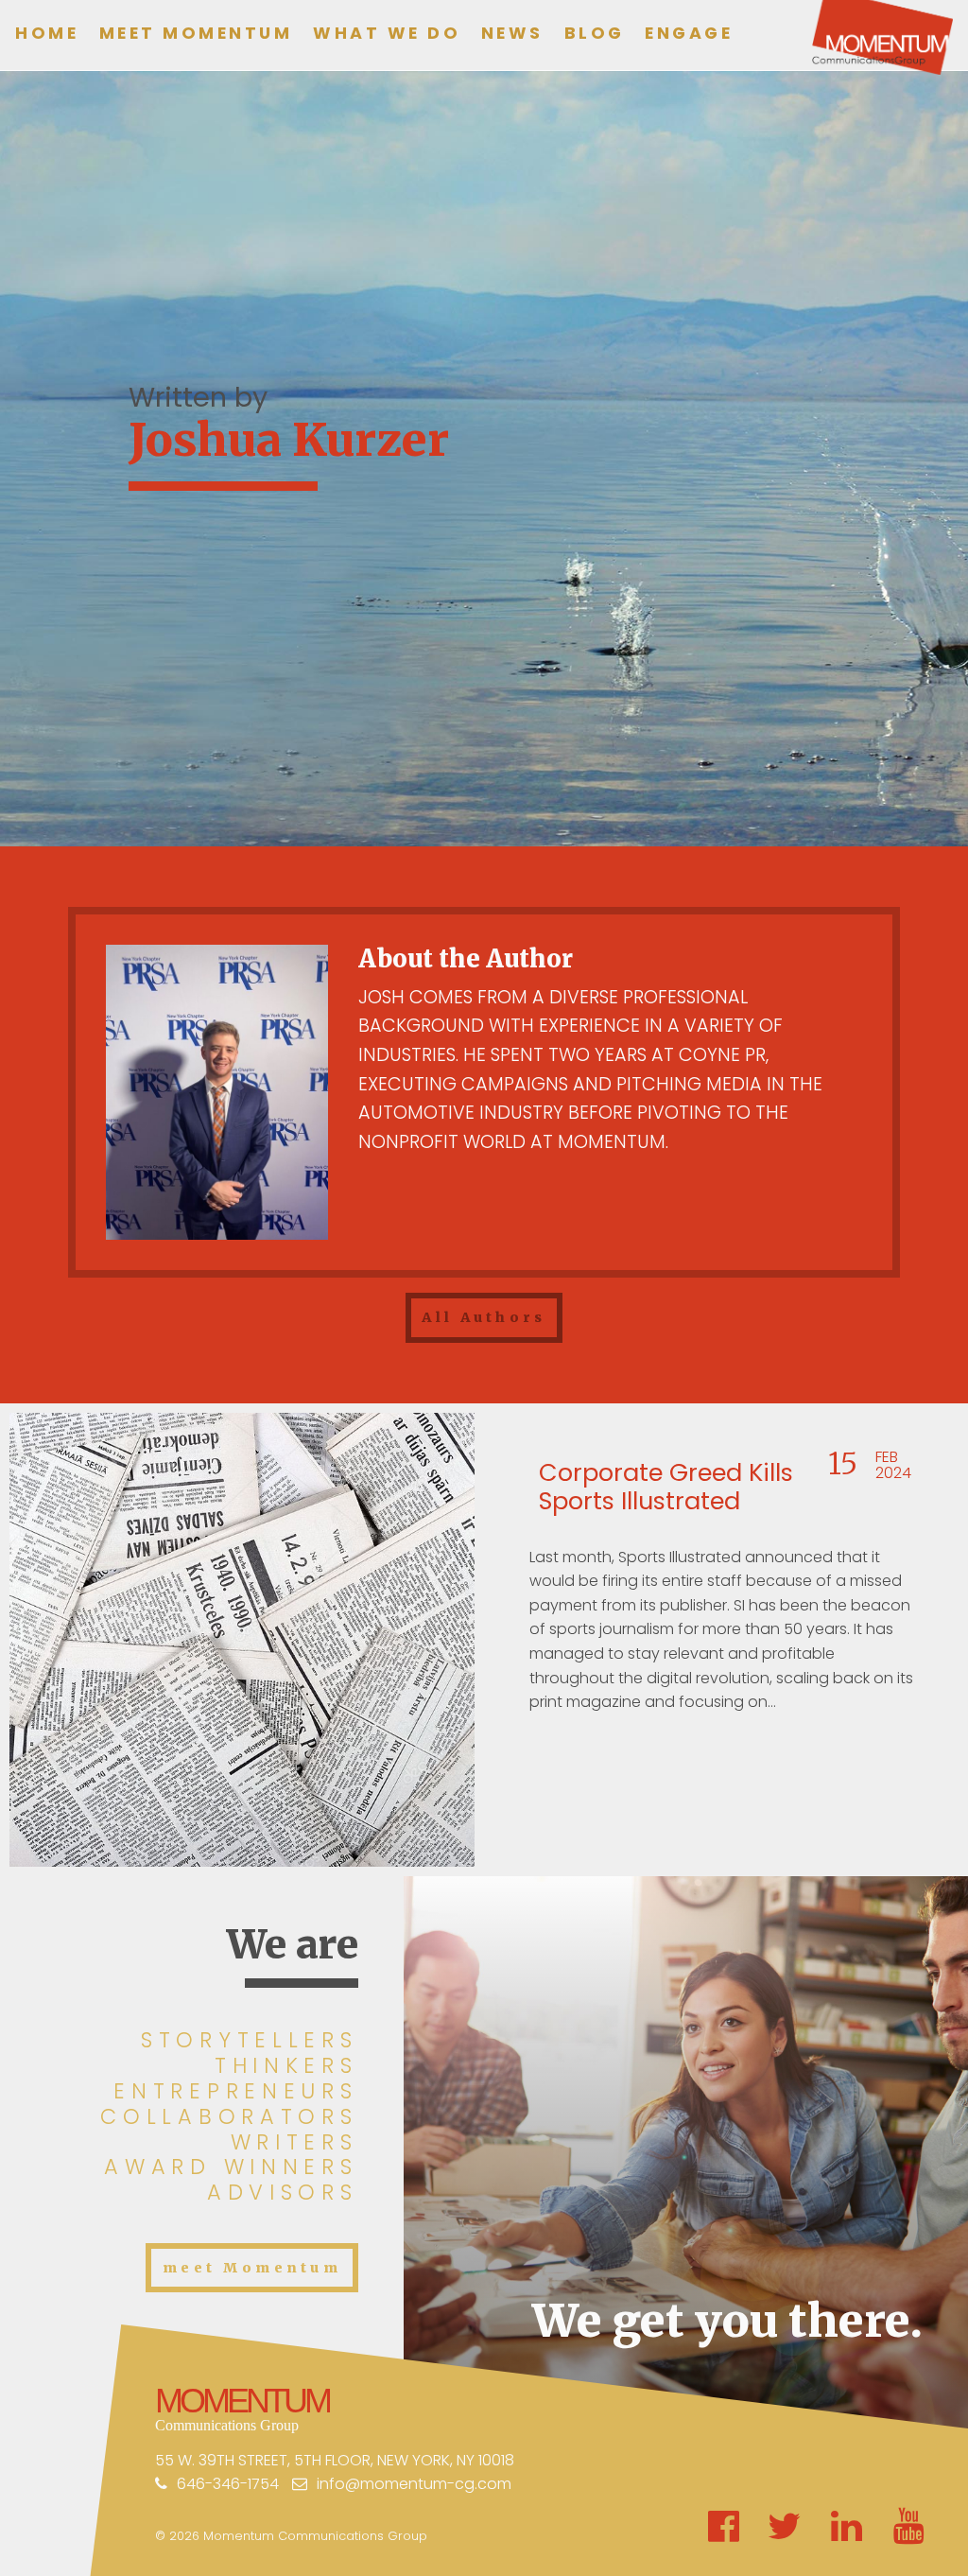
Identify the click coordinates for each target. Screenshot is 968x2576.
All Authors (484, 1317)
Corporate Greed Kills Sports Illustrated (666, 1487)
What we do (387, 33)
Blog (595, 33)
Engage (689, 33)
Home (47, 33)
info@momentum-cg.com (414, 2484)
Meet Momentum (196, 33)
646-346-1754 (228, 2484)
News (512, 33)
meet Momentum (252, 2268)
